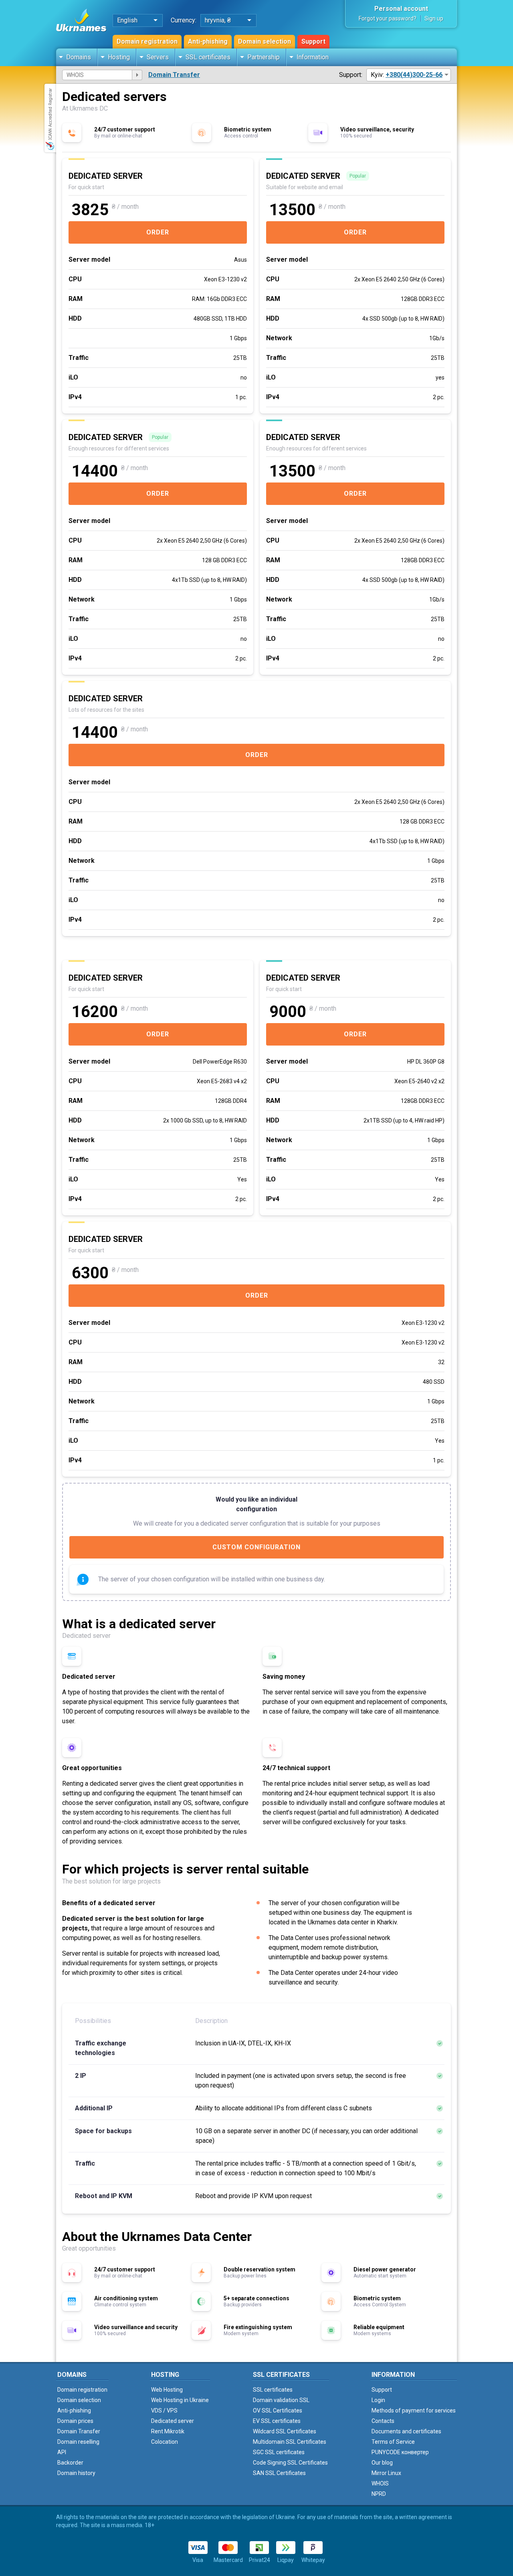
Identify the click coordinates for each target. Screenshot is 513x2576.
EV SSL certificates (277, 2421)
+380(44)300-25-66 (414, 75)
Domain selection (265, 41)
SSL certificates (208, 57)
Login (378, 2400)
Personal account (401, 9)
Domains (79, 57)
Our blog (382, 2463)
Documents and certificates (406, 2431)
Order (158, 232)
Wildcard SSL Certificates (285, 2431)
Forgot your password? (388, 18)
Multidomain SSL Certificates (290, 2442)
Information (313, 57)
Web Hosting (167, 2390)
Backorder (70, 2463)
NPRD (379, 2494)
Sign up (434, 18)
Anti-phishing (208, 41)
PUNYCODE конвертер (400, 2452)
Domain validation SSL (281, 2400)
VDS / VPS (164, 2410)
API (62, 2452)
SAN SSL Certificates (279, 2473)
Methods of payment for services (414, 2410)
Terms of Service (393, 2442)
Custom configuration (256, 1547)
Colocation (165, 2442)
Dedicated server (173, 2421)
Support (313, 41)
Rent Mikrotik (168, 2431)
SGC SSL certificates (279, 2452)
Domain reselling (78, 2442)
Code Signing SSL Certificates (290, 2463)
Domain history (76, 2473)
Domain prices (75, 2421)
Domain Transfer (174, 75)
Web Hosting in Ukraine (180, 2400)
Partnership (264, 57)
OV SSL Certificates (278, 2410)
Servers (158, 57)
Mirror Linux (386, 2473)
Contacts (383, 2421)
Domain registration (147, 41)
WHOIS (380, 2483)
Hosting (119, 57)
